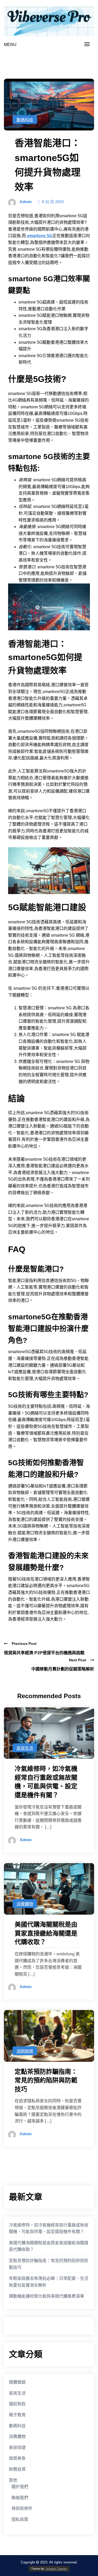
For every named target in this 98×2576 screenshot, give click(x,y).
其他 (13, 2480)
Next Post (78, 1660)
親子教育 (17, 2415)
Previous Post (24, 1644)
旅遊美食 (17, 2458)
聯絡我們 (20, 2498)
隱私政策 (20, 2519)
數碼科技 (25, 120)
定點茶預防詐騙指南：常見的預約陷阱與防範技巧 (49, 2264)
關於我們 (20, 2487)
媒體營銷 (17, 2382)
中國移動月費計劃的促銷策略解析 (63, 1669)
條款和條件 (22, 2508)
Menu (10, 45)
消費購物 (25, 1904)
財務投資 (17, 2469)
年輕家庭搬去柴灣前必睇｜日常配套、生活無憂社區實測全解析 (49, 2282)
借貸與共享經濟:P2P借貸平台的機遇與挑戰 (44, 1653)
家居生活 (25, 1748)
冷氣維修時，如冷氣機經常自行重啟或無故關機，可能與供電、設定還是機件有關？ (49, 2228)
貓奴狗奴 (17, 2404)
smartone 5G (39, 236)
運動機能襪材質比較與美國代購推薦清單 (47, 2296)
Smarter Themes (56, 2569)
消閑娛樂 (25, 2051)
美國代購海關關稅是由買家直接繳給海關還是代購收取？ (49, 2246)
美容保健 (17, 2448)
